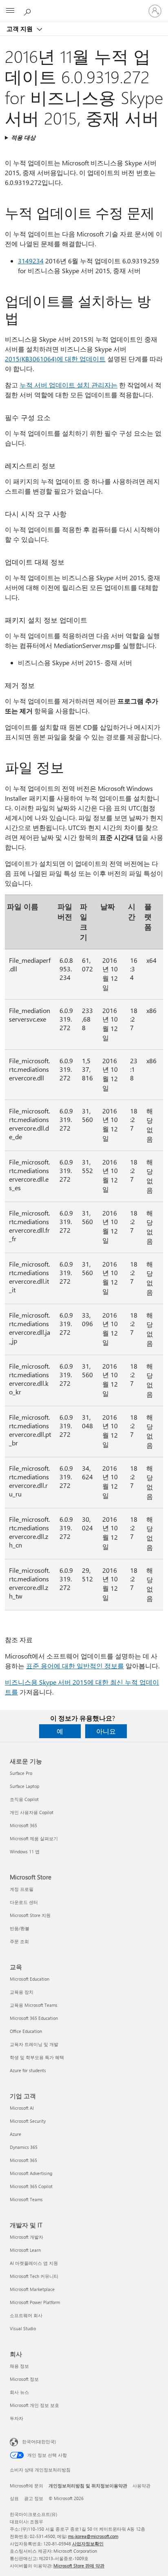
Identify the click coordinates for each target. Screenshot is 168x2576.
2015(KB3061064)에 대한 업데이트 (55, 359)
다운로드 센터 (24, 1902)
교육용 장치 (22, 1992)
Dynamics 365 (24, 2147)
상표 (14, 2498)
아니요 (106, 1731)
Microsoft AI (22, 2108)
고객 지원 (20, 29)
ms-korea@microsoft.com (93, 2536)
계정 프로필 (22, 1889)
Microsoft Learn (25, 2250)
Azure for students (28, 2070)
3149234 (31, 261)
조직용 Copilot (24, 1799)
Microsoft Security (28, 2121)
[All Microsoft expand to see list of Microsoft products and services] (10, 11)
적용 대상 (23, 137)
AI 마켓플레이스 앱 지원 (34, 2263)
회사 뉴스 (19, 2392)
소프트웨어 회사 (26, 2315)
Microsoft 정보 (24, 2379)
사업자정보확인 (88, 2544)
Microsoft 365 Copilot (31, 2186)
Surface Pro (21, 1773)
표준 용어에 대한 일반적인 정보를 (75, 1666)
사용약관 (141, 2486)
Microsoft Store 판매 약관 (79, 2566)
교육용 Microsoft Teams (34, 2005)
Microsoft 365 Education (34, 2018)
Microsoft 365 (23, 1825)
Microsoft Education (30, 1979)
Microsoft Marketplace (32, 2289)
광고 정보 (34, 2498)
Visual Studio (23, 2328)
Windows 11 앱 (25, 1851)
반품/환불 (20, 1928)
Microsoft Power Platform (35, 2302)
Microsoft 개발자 (27, 2237)
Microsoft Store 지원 (30, 1915)
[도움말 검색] (29, 11)
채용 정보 (19, 2366)
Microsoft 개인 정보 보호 (34, 2405)
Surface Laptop (24, 1786)
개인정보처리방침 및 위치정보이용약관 (88, 2486)
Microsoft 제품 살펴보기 (34, 1838)
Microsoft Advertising (31, 2173)
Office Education (26, 2031)
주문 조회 (19, 1941)
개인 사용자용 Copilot (32, 1812)
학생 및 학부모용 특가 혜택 (37, 2057)
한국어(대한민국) (39, 2441)
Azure (15, 2134)
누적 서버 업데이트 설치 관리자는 (69, 385)
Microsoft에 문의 (27, 2486)
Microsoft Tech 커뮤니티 (34, 2276)
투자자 (17, 2418)
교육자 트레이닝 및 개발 (34, 2044)
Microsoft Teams (26, 2199)
